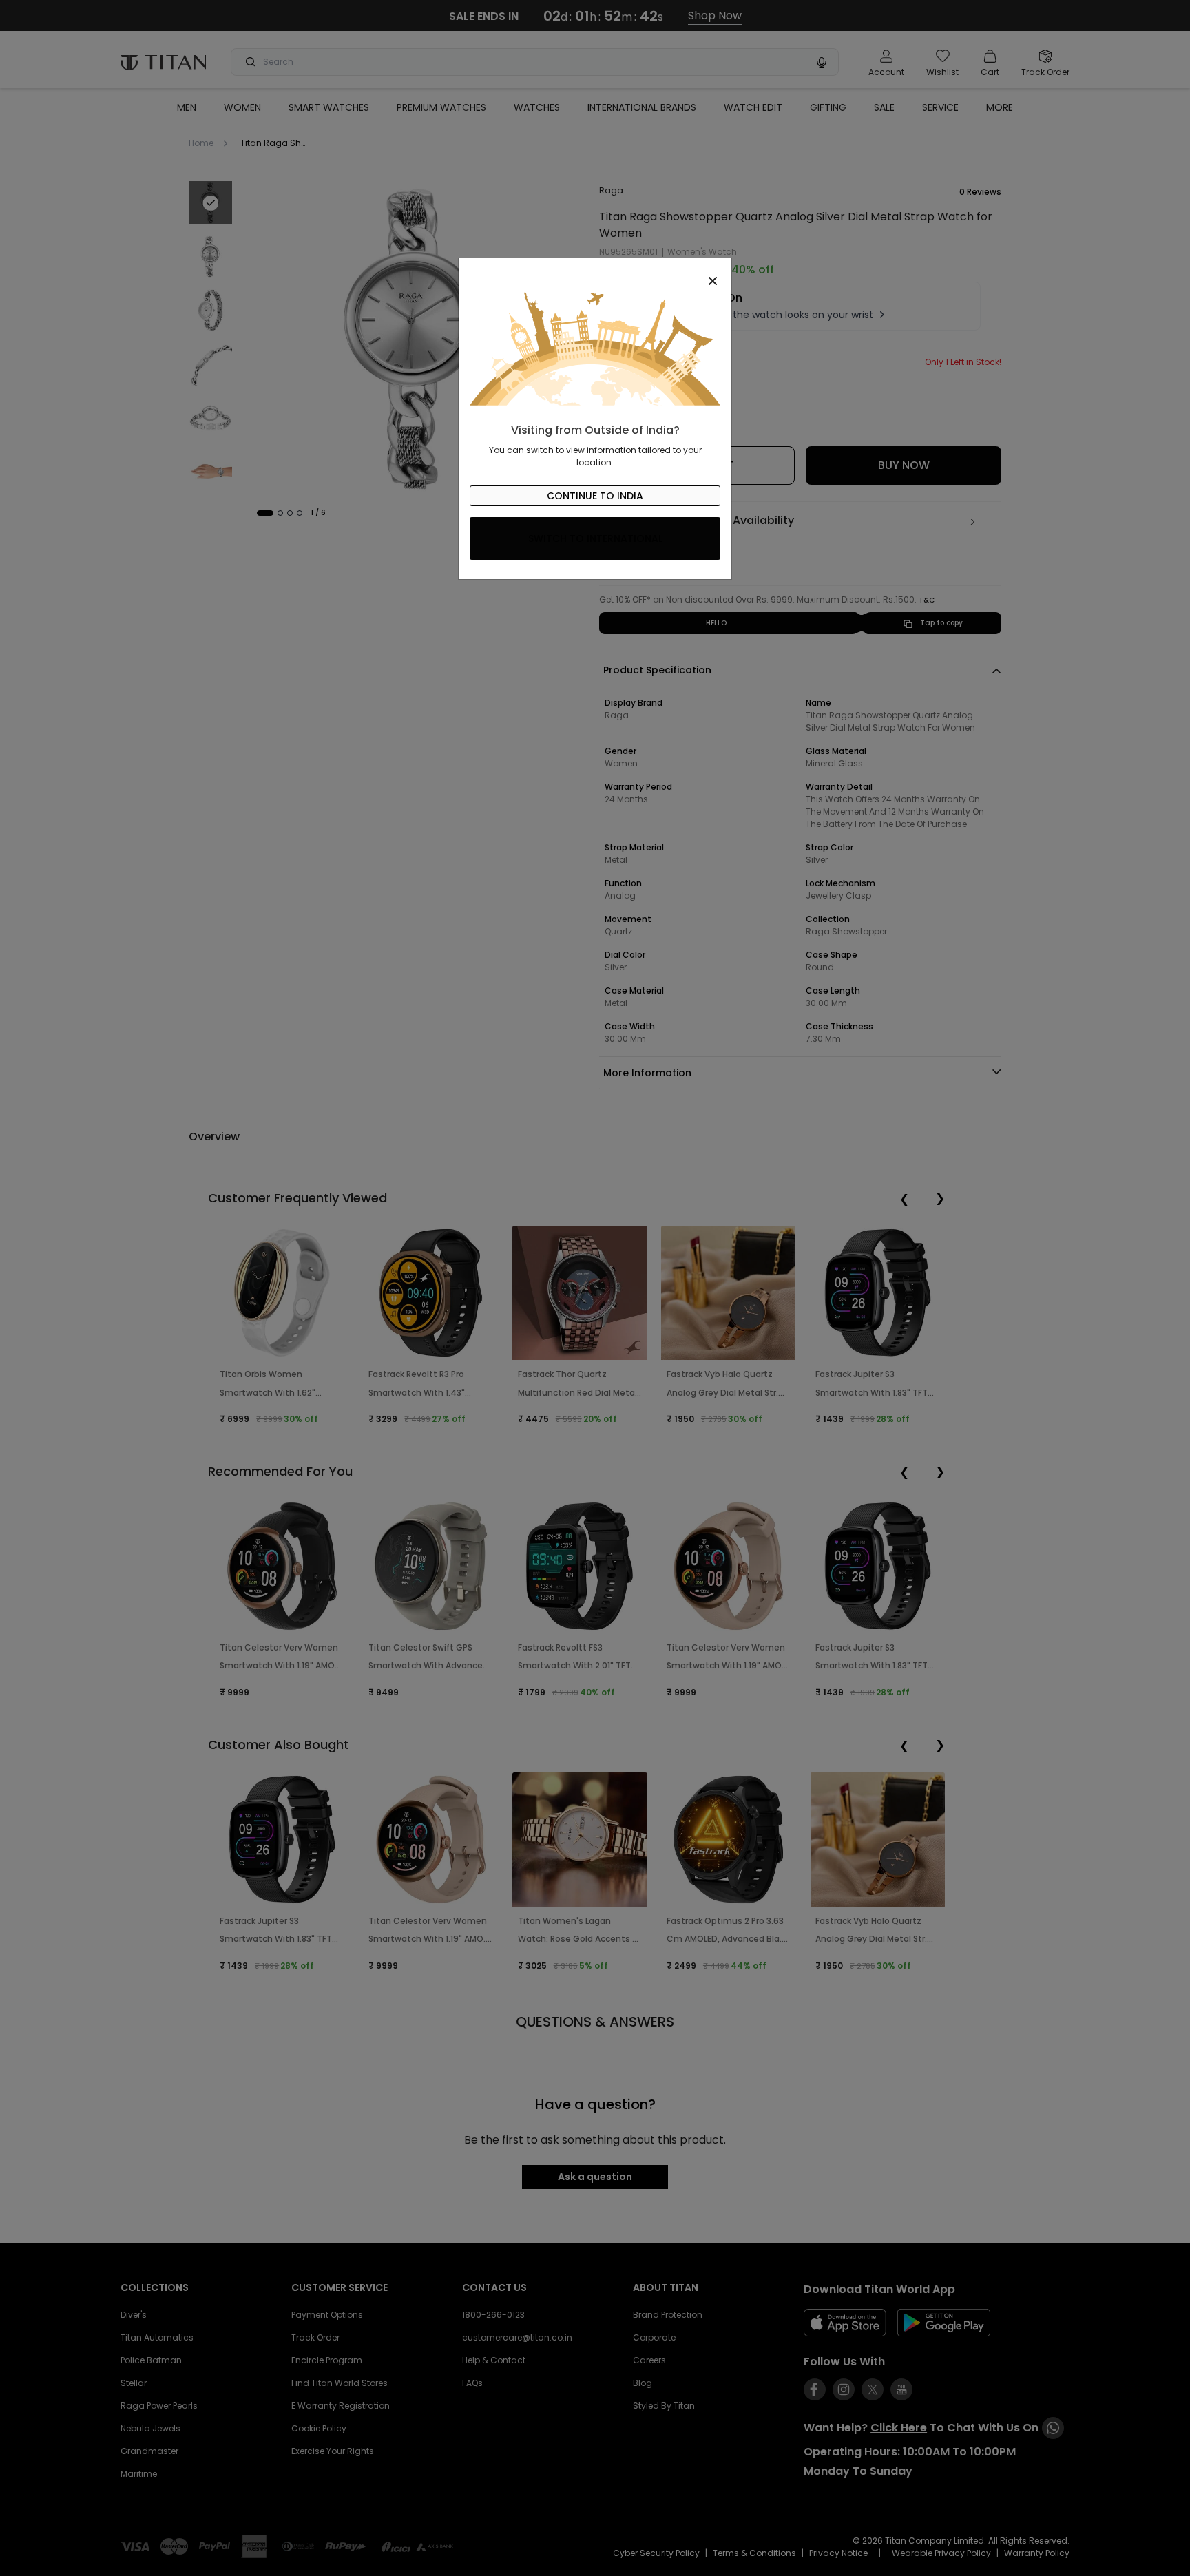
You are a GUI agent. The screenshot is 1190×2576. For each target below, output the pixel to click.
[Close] (595, 273)
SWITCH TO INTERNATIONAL (595, 538)
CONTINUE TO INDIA (595, 496)
